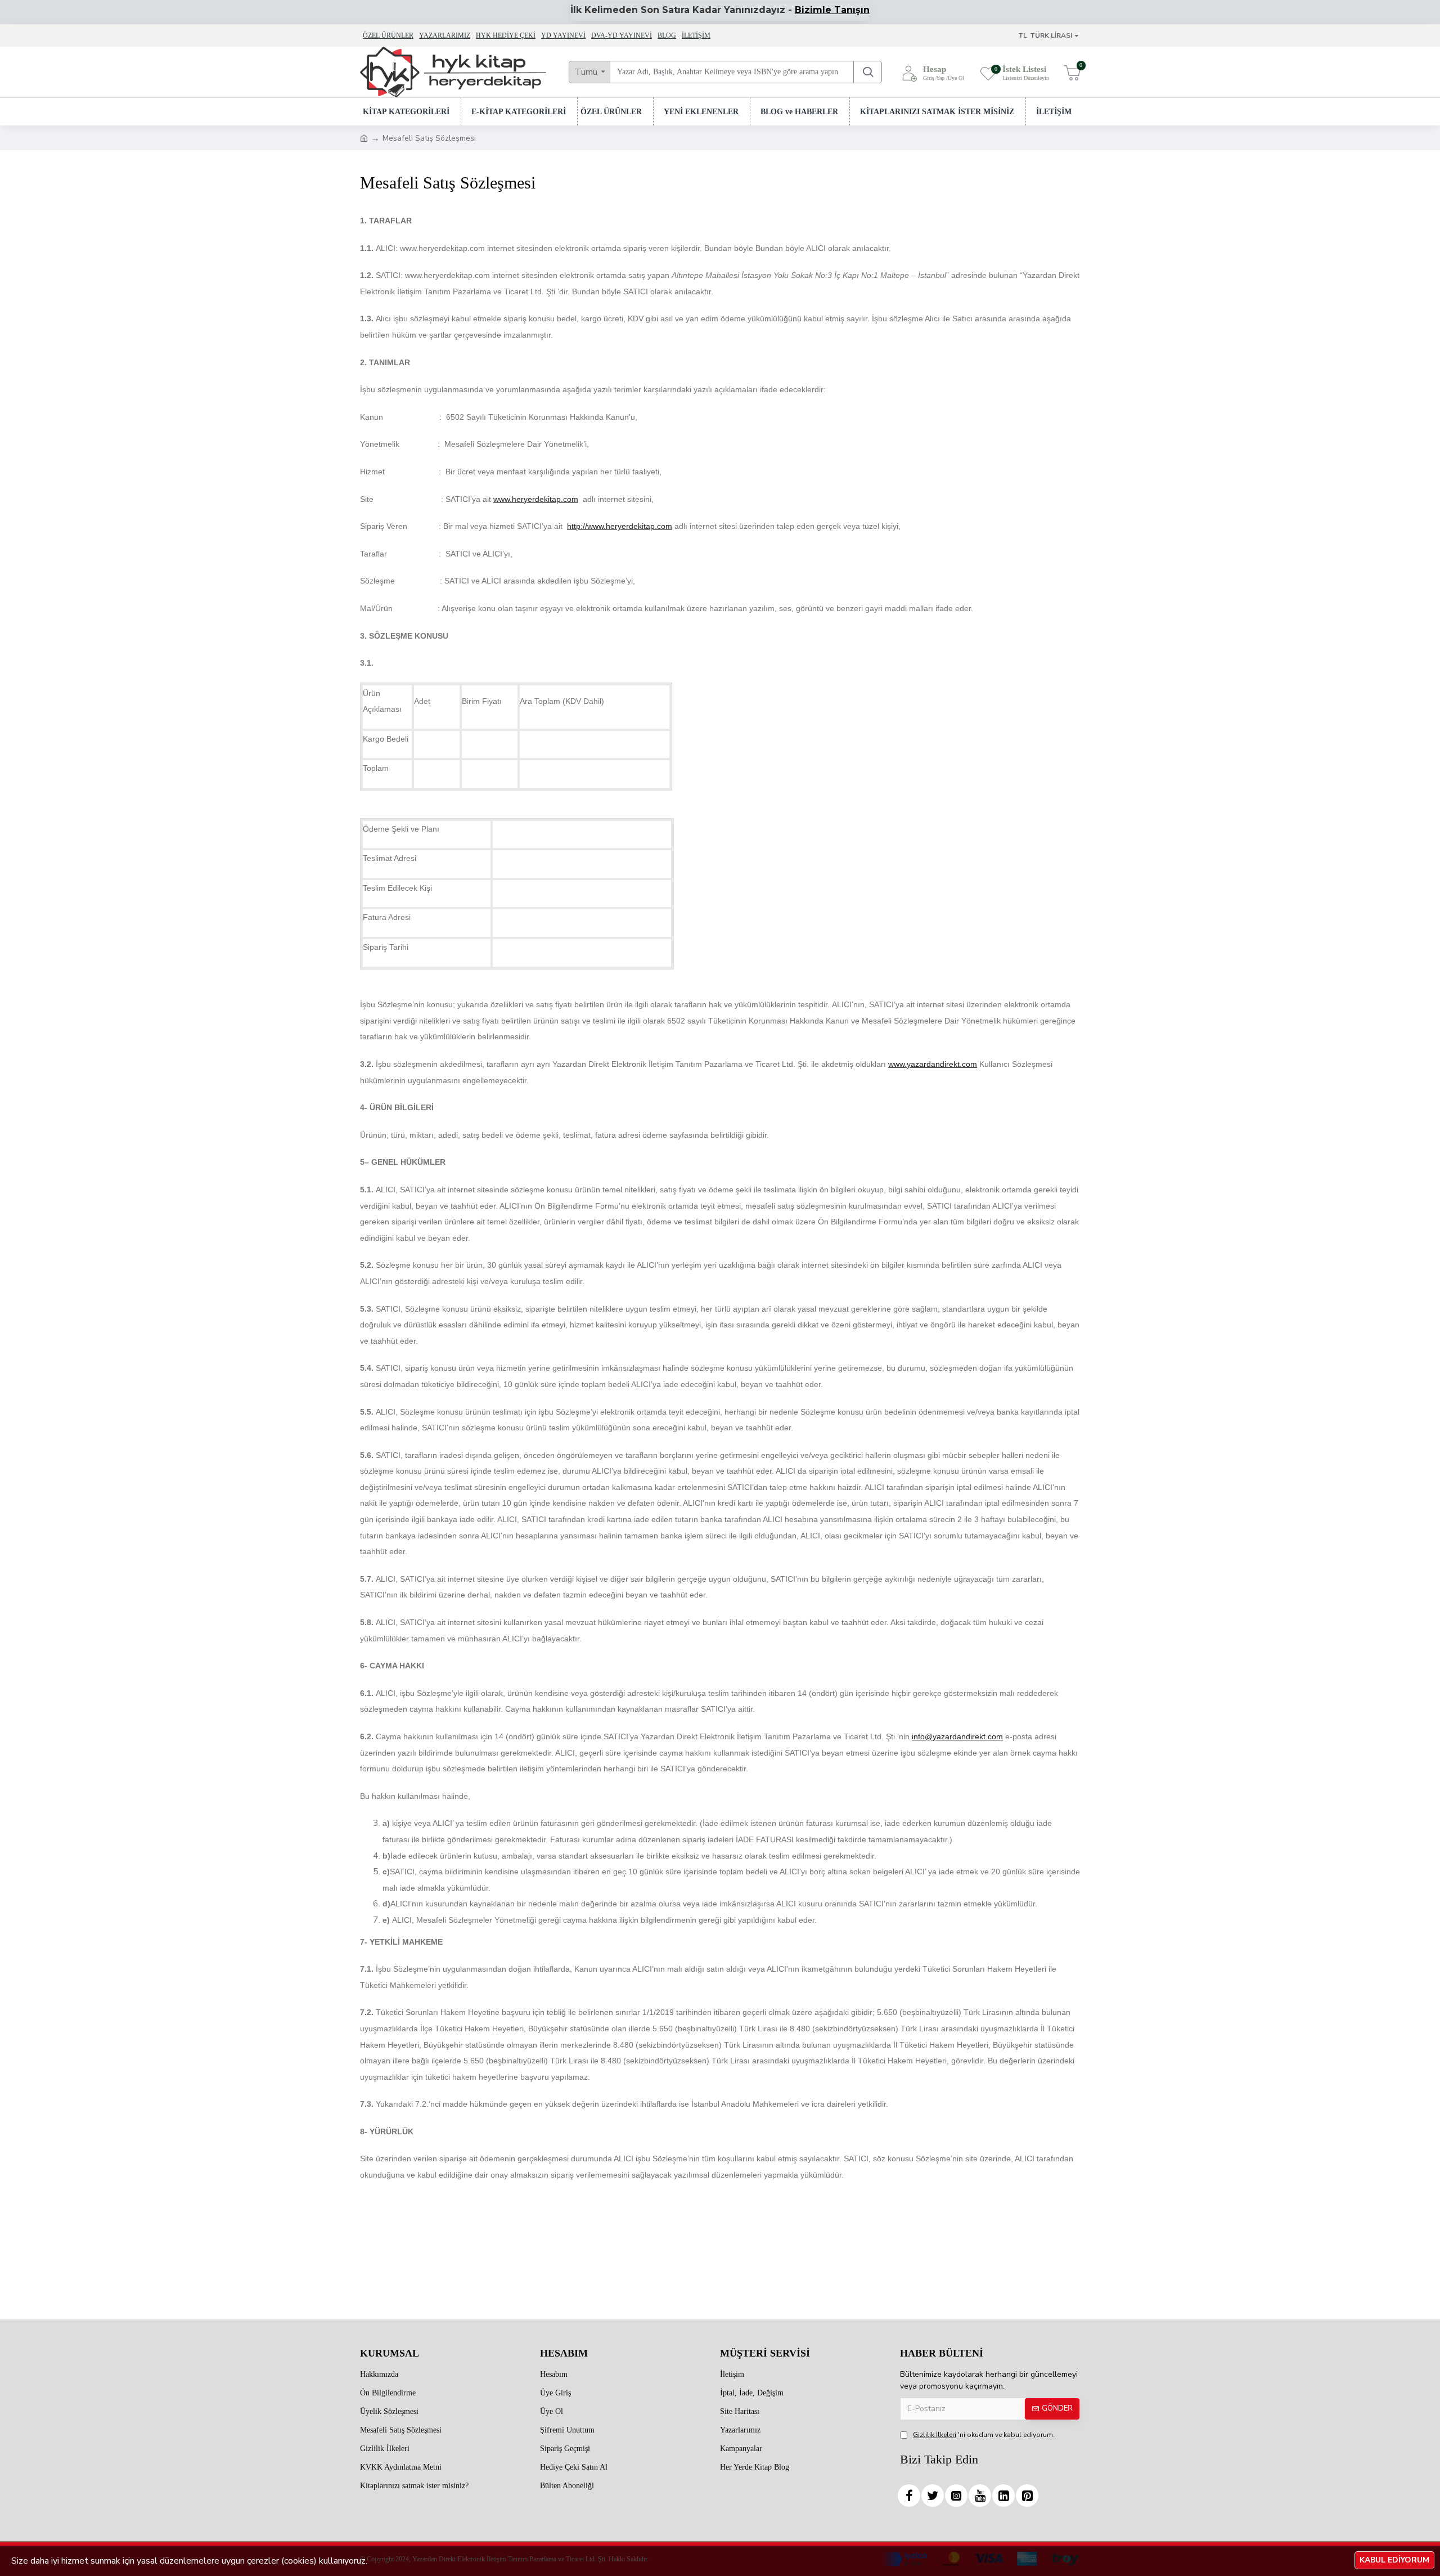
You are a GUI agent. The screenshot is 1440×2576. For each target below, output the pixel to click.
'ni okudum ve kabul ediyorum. (984, 2435)
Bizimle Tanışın (832, 10)
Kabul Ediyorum (1394, 2560)
